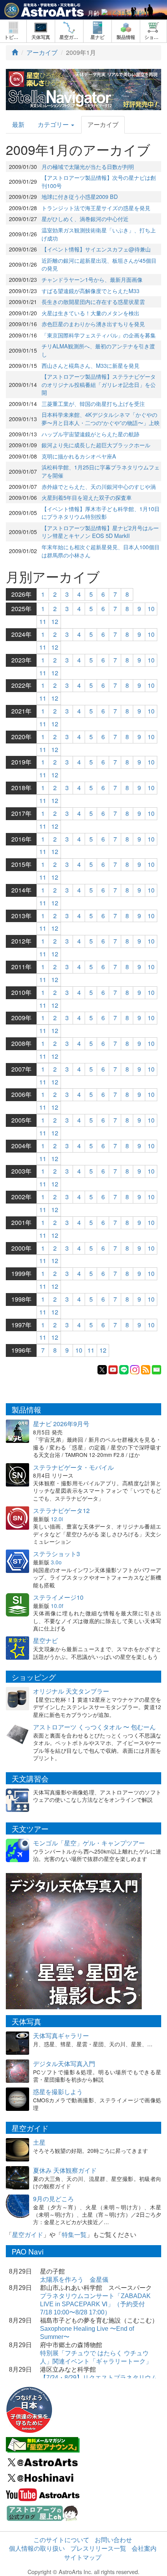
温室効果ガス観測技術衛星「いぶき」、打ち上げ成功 (99, 234)
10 (151, 609)
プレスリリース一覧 (98, 2548)
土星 (39, 2142)
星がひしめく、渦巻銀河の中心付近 (85, 219)
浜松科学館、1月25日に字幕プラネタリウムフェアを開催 (101, 471)
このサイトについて (61, 2540)
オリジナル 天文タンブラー (71, 1691)
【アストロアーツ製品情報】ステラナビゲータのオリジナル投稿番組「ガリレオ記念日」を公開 (99, 384)
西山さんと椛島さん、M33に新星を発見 (90, 365)
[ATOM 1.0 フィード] (146, 1369)
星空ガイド (28, 2234)
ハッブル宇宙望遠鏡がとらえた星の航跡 (90, 434)
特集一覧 (74, 2234)
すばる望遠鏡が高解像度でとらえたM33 (90, 291)
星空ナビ (45, 1640)
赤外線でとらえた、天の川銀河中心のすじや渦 (99, 486)
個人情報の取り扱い (37, 2548)
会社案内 (144, 2548)
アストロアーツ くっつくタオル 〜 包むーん (94, 1727)
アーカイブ (42, 52)
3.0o (56, 1562)
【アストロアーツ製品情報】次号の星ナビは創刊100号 (99, 181)
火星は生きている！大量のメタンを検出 (90, 313)
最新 (18, 124)
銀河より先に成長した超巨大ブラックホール (96, 445)
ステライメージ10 (58, 1597)
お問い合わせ (113, 2540)
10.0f (57, 1606)
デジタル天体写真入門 (64, 2064)
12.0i (57, 1519)
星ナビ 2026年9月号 (61, 1424)
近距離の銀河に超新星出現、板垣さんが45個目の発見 (99, 264)
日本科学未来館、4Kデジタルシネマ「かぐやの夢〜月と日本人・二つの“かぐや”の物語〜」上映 (101, 418)
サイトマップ (83, 2557)
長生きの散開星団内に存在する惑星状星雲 (93, 301)
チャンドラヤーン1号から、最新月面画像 (92, 279)
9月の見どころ (53, 2199)
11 (43, 621)
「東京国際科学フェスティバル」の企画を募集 (99, 335)
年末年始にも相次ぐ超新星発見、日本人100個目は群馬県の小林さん (101, 551)
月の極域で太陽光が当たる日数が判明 (88, 166)
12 (55, 621)
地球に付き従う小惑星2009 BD (80, 196)
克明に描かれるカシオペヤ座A (79, 456)
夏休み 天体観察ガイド (65, 2170)
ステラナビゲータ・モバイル (73, 1467)
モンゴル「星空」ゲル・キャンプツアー (89, 1843)
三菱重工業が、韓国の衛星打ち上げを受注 (93, 403)
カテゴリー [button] (54, 124)
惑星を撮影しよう (58, 2092)
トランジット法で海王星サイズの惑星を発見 (96, 208)
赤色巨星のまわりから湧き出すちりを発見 (93, 324)
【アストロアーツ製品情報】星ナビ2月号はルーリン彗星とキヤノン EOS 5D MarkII (100, 532)
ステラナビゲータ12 (61, 1510)
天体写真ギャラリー (61, 2036)
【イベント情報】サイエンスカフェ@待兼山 (96, 249)
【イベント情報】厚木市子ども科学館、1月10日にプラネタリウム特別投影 (101, 513)
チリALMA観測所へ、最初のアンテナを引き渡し (98, 350)
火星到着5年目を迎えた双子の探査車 (87, 497)
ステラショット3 (57, 1554)
